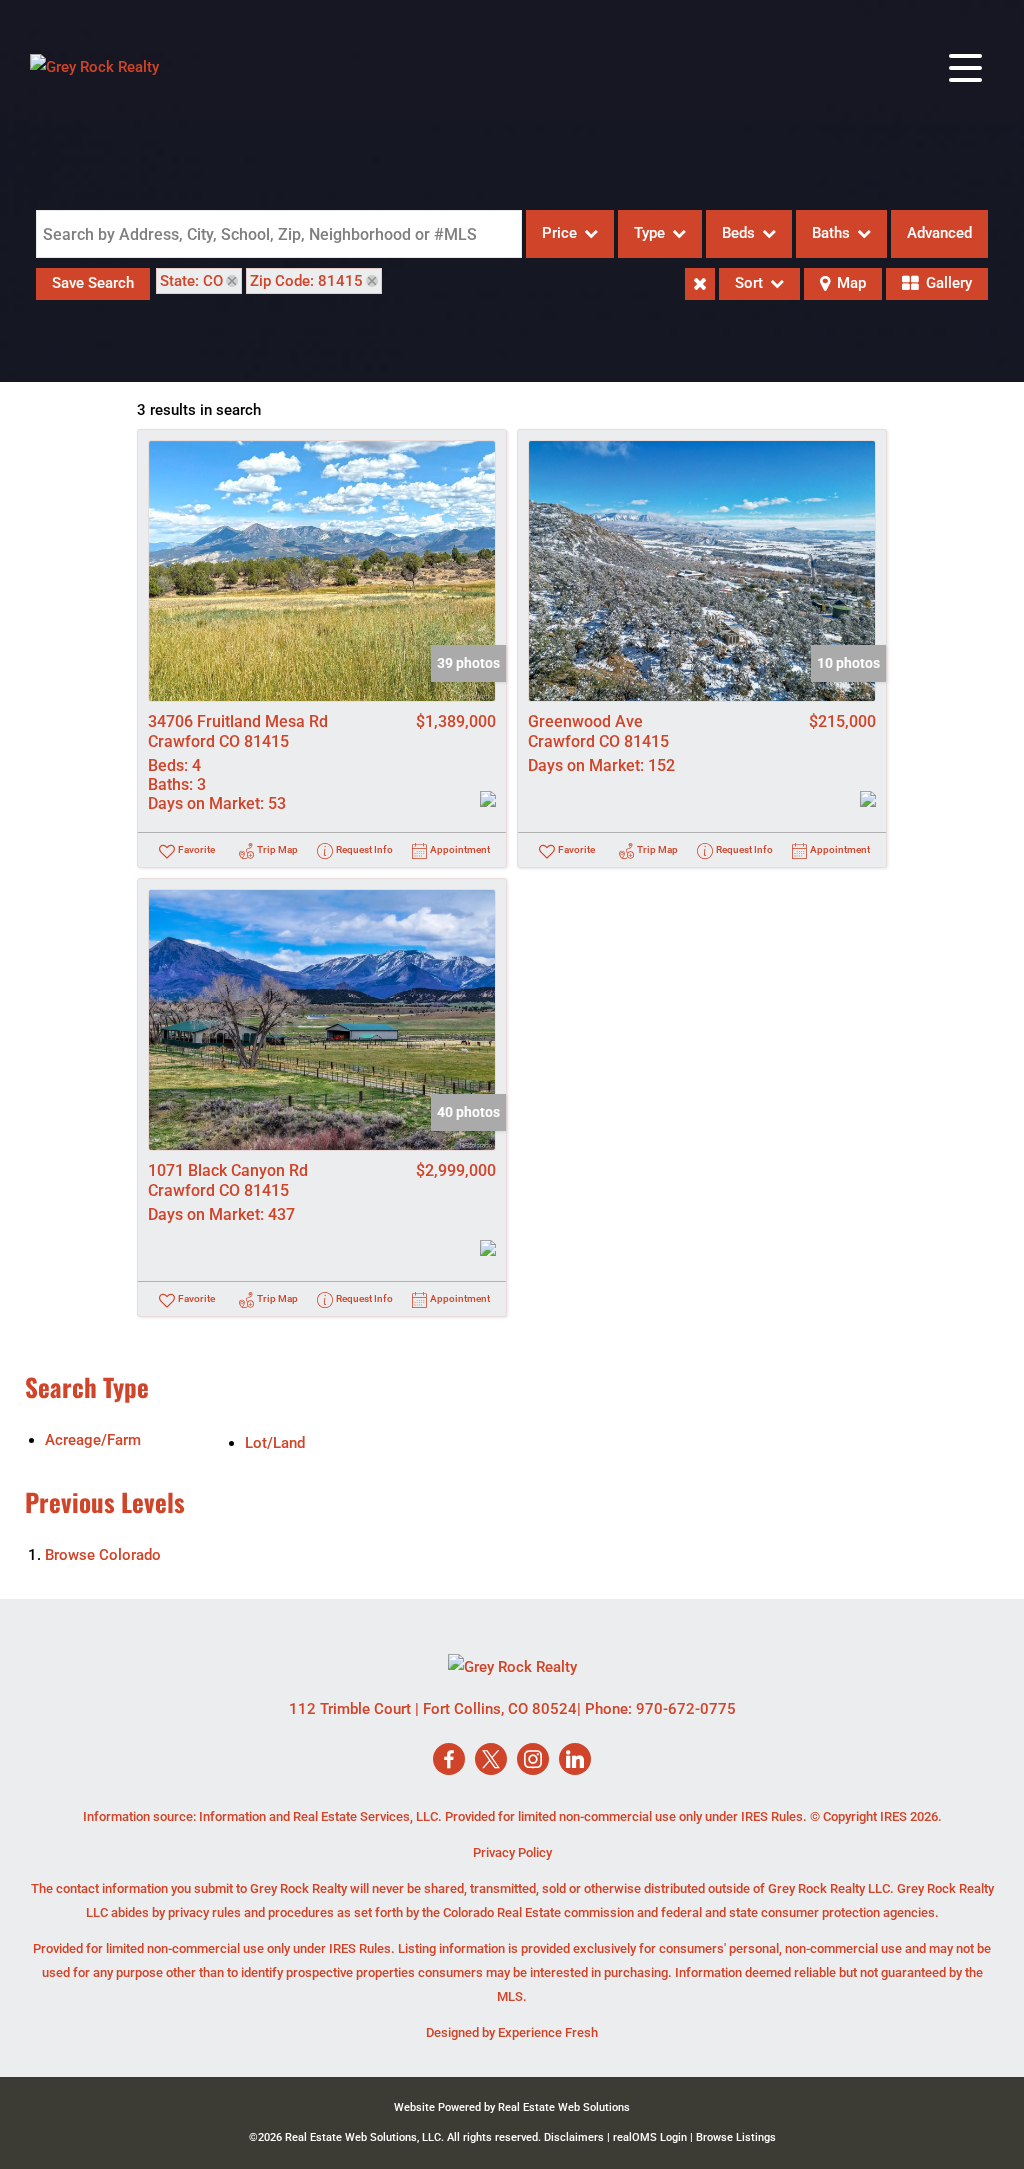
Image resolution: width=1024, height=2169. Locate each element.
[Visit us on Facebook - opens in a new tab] (449, 1760)
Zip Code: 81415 (306, 281)
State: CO (191, 281)
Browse (103, 1555)
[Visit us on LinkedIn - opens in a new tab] (575, 1760)
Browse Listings (736, 2137)
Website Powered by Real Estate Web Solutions (512, 2107)
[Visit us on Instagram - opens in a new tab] (533, 1760)
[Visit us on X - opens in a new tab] (491, 1760)
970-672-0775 (686, 1709)
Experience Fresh (548, 2032)
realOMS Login (650, 2137)
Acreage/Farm (93, 1440)
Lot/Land (275, 1443)
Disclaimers (574, 2137)
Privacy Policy (512, 1852)
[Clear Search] (700, 284)
